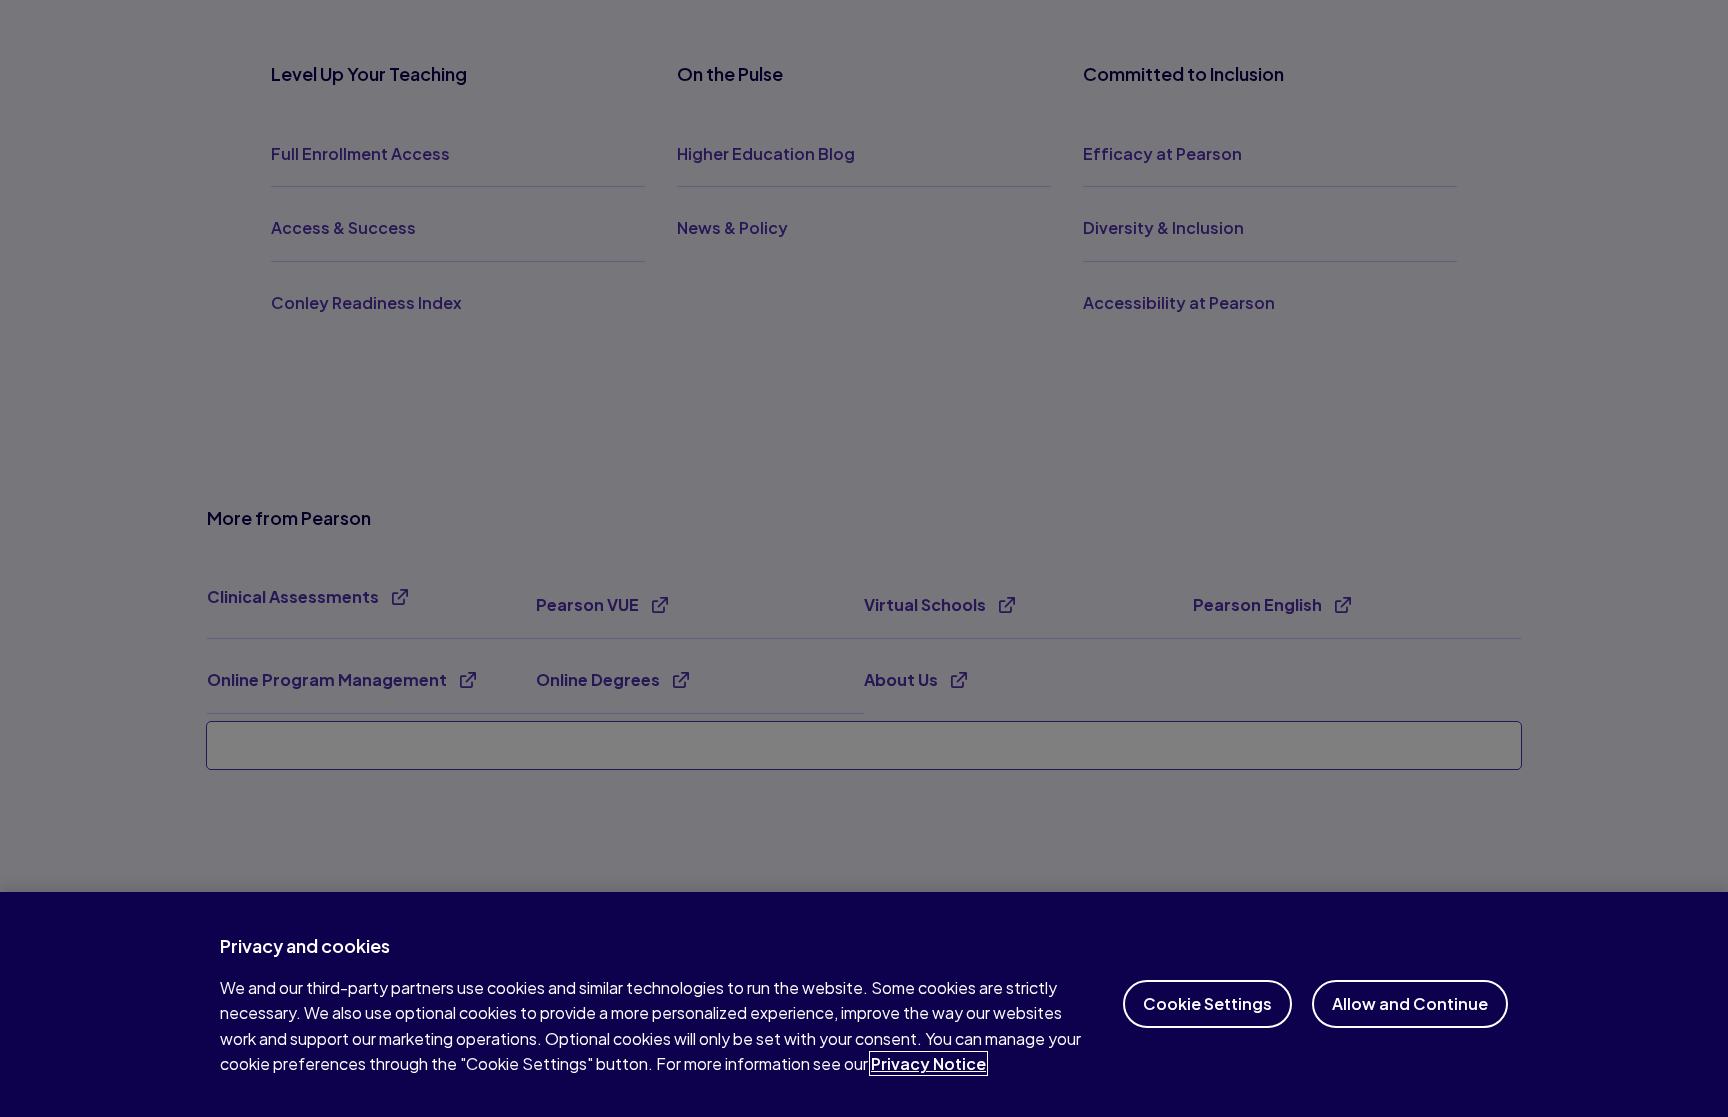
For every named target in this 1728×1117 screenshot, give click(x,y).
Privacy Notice (928, 1063)
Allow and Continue (1410, 1003)
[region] (864, 1004)
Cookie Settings (1207, 1003)
